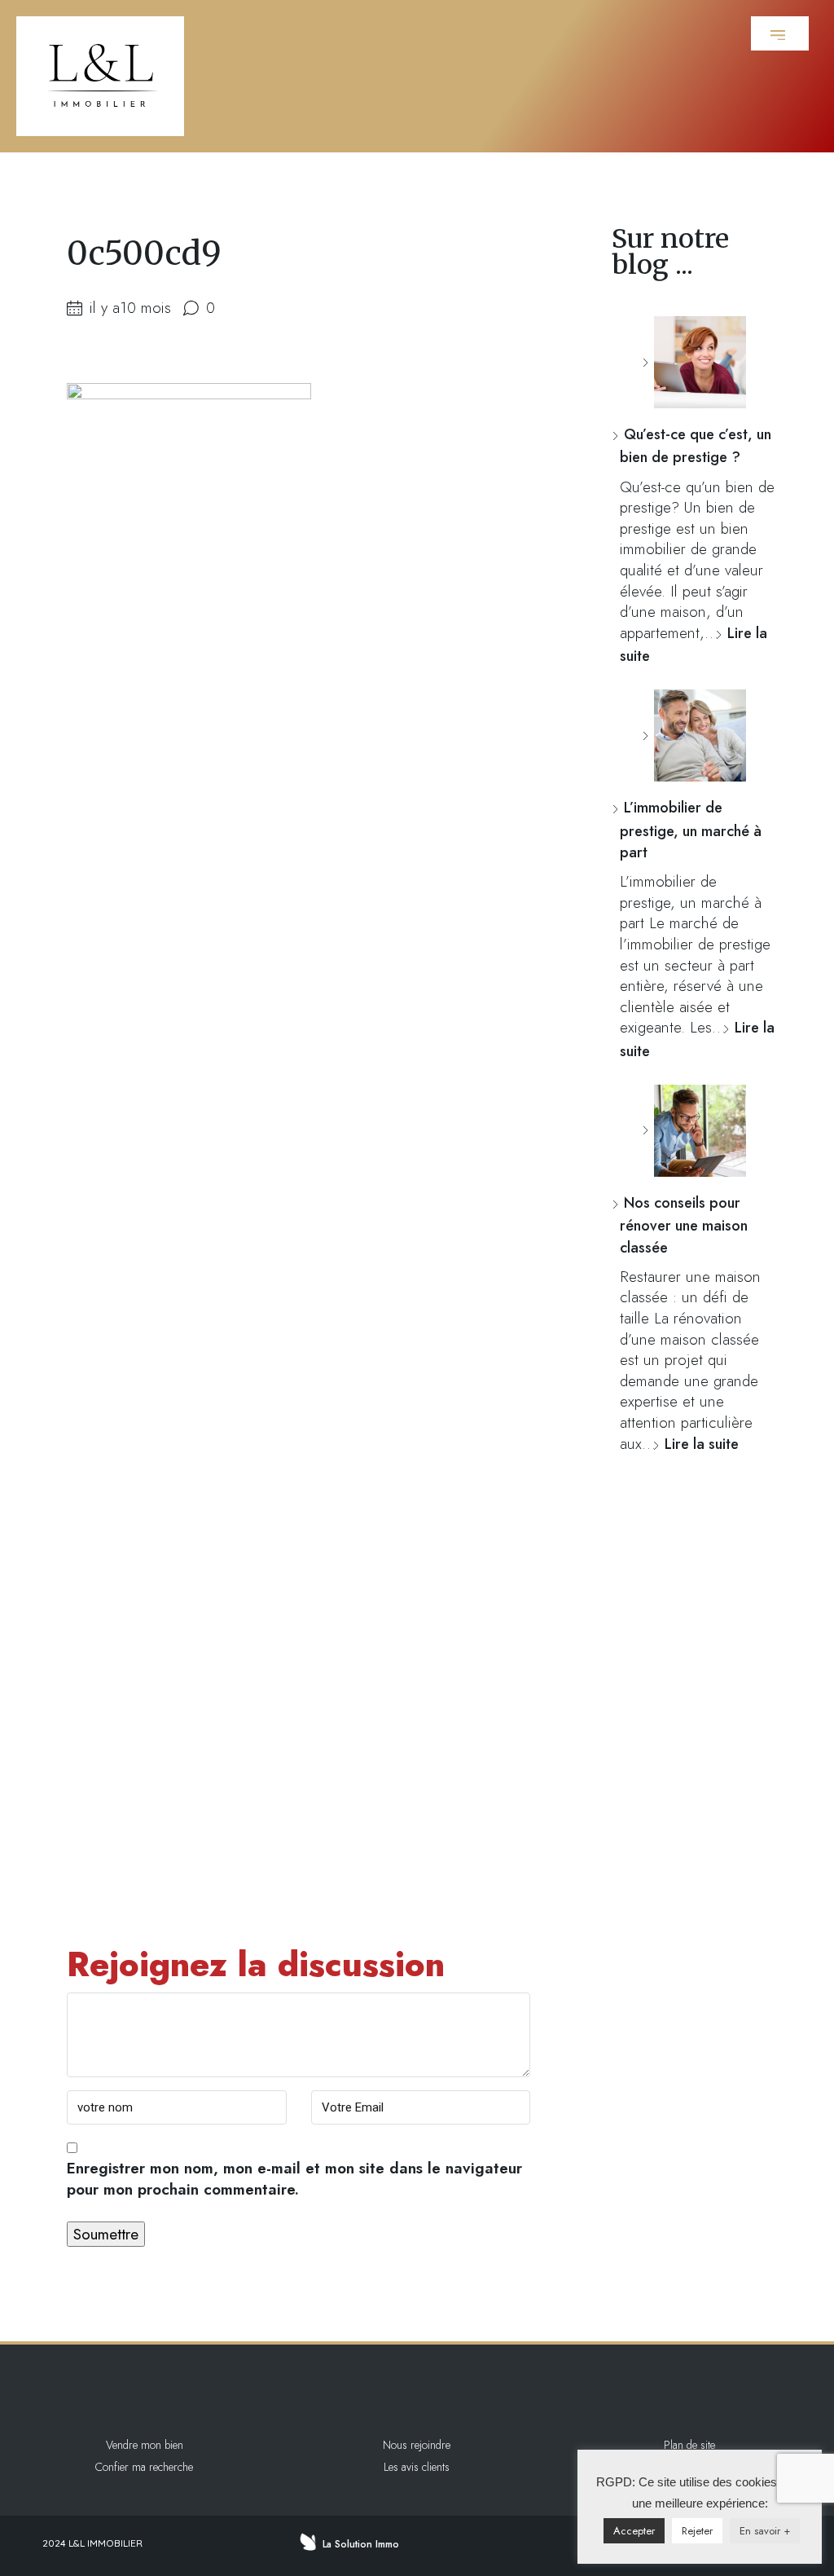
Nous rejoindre (417, 2445)
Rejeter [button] (697, 2531)
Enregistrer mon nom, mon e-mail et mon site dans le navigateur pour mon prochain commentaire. (294, 2179)
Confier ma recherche (144, 2467)
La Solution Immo (361, 2544)
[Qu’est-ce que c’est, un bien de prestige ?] (694, 362)
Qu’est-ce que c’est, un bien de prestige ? (696, 446)
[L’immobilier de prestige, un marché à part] (694, 735)
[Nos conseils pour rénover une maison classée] (694, 1131)
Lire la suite (702, 1444)
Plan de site (689, 2445)
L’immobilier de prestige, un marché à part (691, 830)
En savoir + (765, 2531)
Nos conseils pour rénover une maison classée (684, 1225)
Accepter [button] (634, 2531)
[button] (780, 33)
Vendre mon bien (145, 2445)
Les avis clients (417, 2467)
